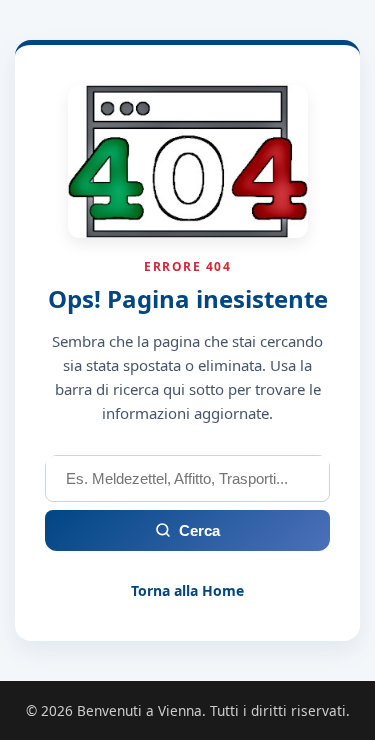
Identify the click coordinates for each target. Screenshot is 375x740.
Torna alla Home (187, 590)
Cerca (199, 530)
